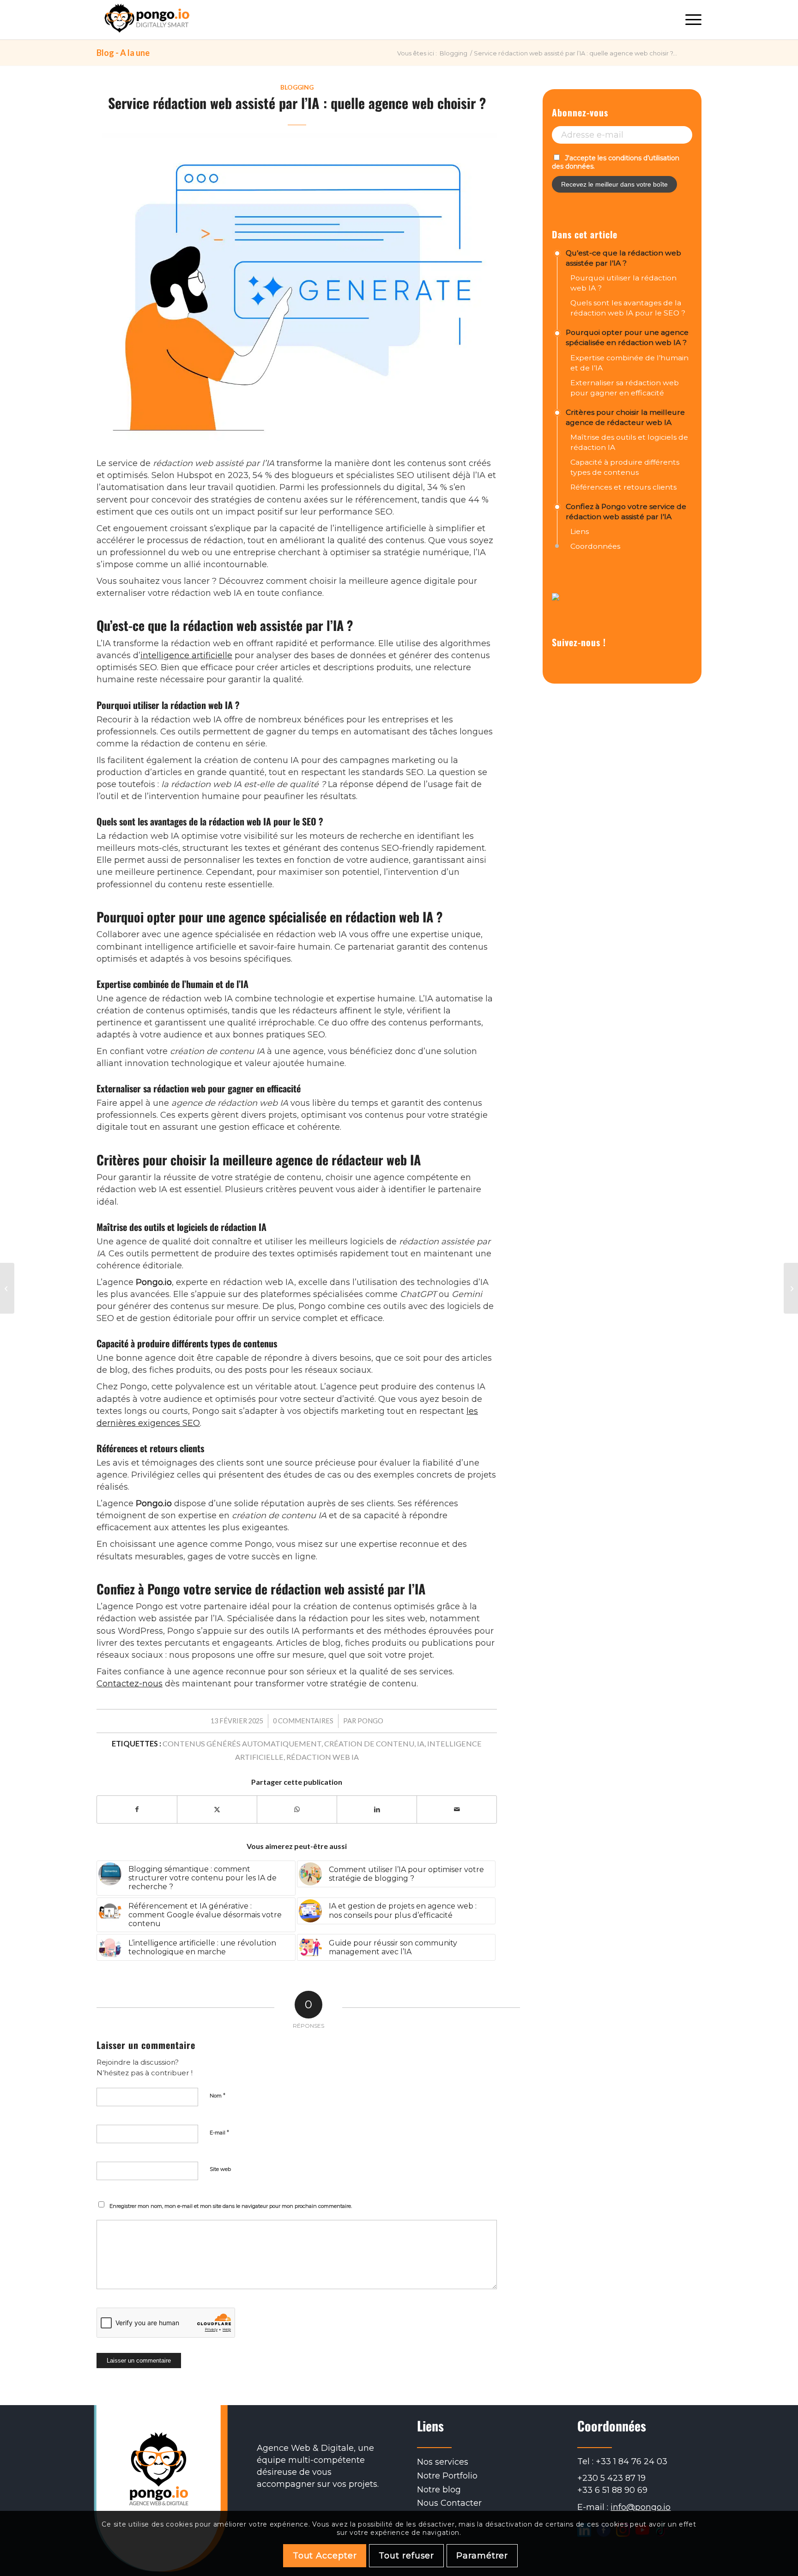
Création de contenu (369, 1743)
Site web (220, 2169)
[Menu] (690, 20)
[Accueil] (147, 20)
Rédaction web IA (323, 1757)
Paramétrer (482, 2555)
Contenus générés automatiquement (242, 1743)
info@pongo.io (641, 2508)
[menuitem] (690, 20)
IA (421, 1743)
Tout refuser (406, 2555)
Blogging (297, 87)
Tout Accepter (325, 2555)
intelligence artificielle (186, 655)
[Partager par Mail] (457, 1810)
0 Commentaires (303, 1721)
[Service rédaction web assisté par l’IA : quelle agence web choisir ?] (297, 293)
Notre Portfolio (447, 2476)
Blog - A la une (123, 53)
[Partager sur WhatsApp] (297, 1810)
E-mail (219, 2132)
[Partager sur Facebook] (137, 1810)
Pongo (370, 1721)
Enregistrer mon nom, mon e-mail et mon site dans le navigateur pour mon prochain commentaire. (231, 2206)
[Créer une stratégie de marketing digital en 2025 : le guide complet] (7, 1288)
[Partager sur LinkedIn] (377, 1810)
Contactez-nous (130, 1684)
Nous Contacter (449, 2503)
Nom (218, 2095)
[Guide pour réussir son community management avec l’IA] (791, 1288)
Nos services (443, 2462)
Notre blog (439, 2490)
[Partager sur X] (217, 1810)
